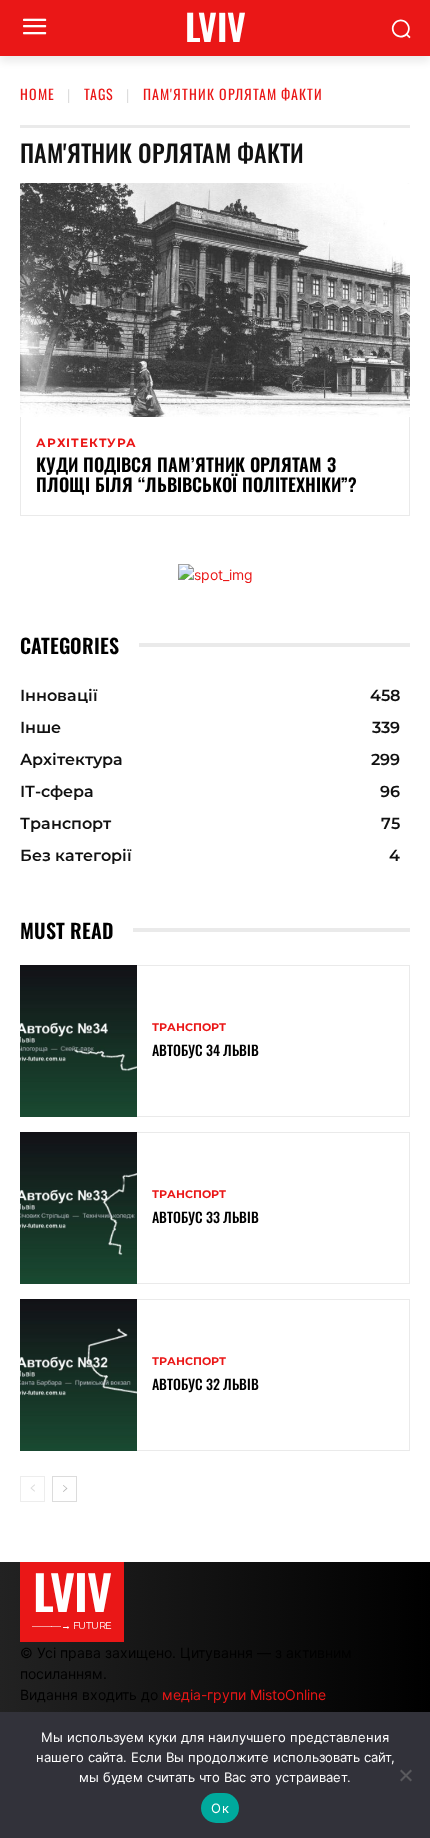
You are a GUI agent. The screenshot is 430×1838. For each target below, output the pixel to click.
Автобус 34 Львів (205, 1049)
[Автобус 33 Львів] (78, 1208)
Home (37, 93)
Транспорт (189, 1027)
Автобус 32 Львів (205, 1383)
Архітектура (86, 443)
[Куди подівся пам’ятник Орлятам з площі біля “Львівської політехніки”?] (215, 300)
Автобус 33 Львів (205, 1216)
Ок (220, 1808)
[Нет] (405, 1775)
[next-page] (64, 1489)
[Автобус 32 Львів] (78, 1375)
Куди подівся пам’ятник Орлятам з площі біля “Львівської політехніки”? (196, 474)
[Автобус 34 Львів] (78, 1041)
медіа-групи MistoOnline (244, 1694)
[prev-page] (32, 1489)
